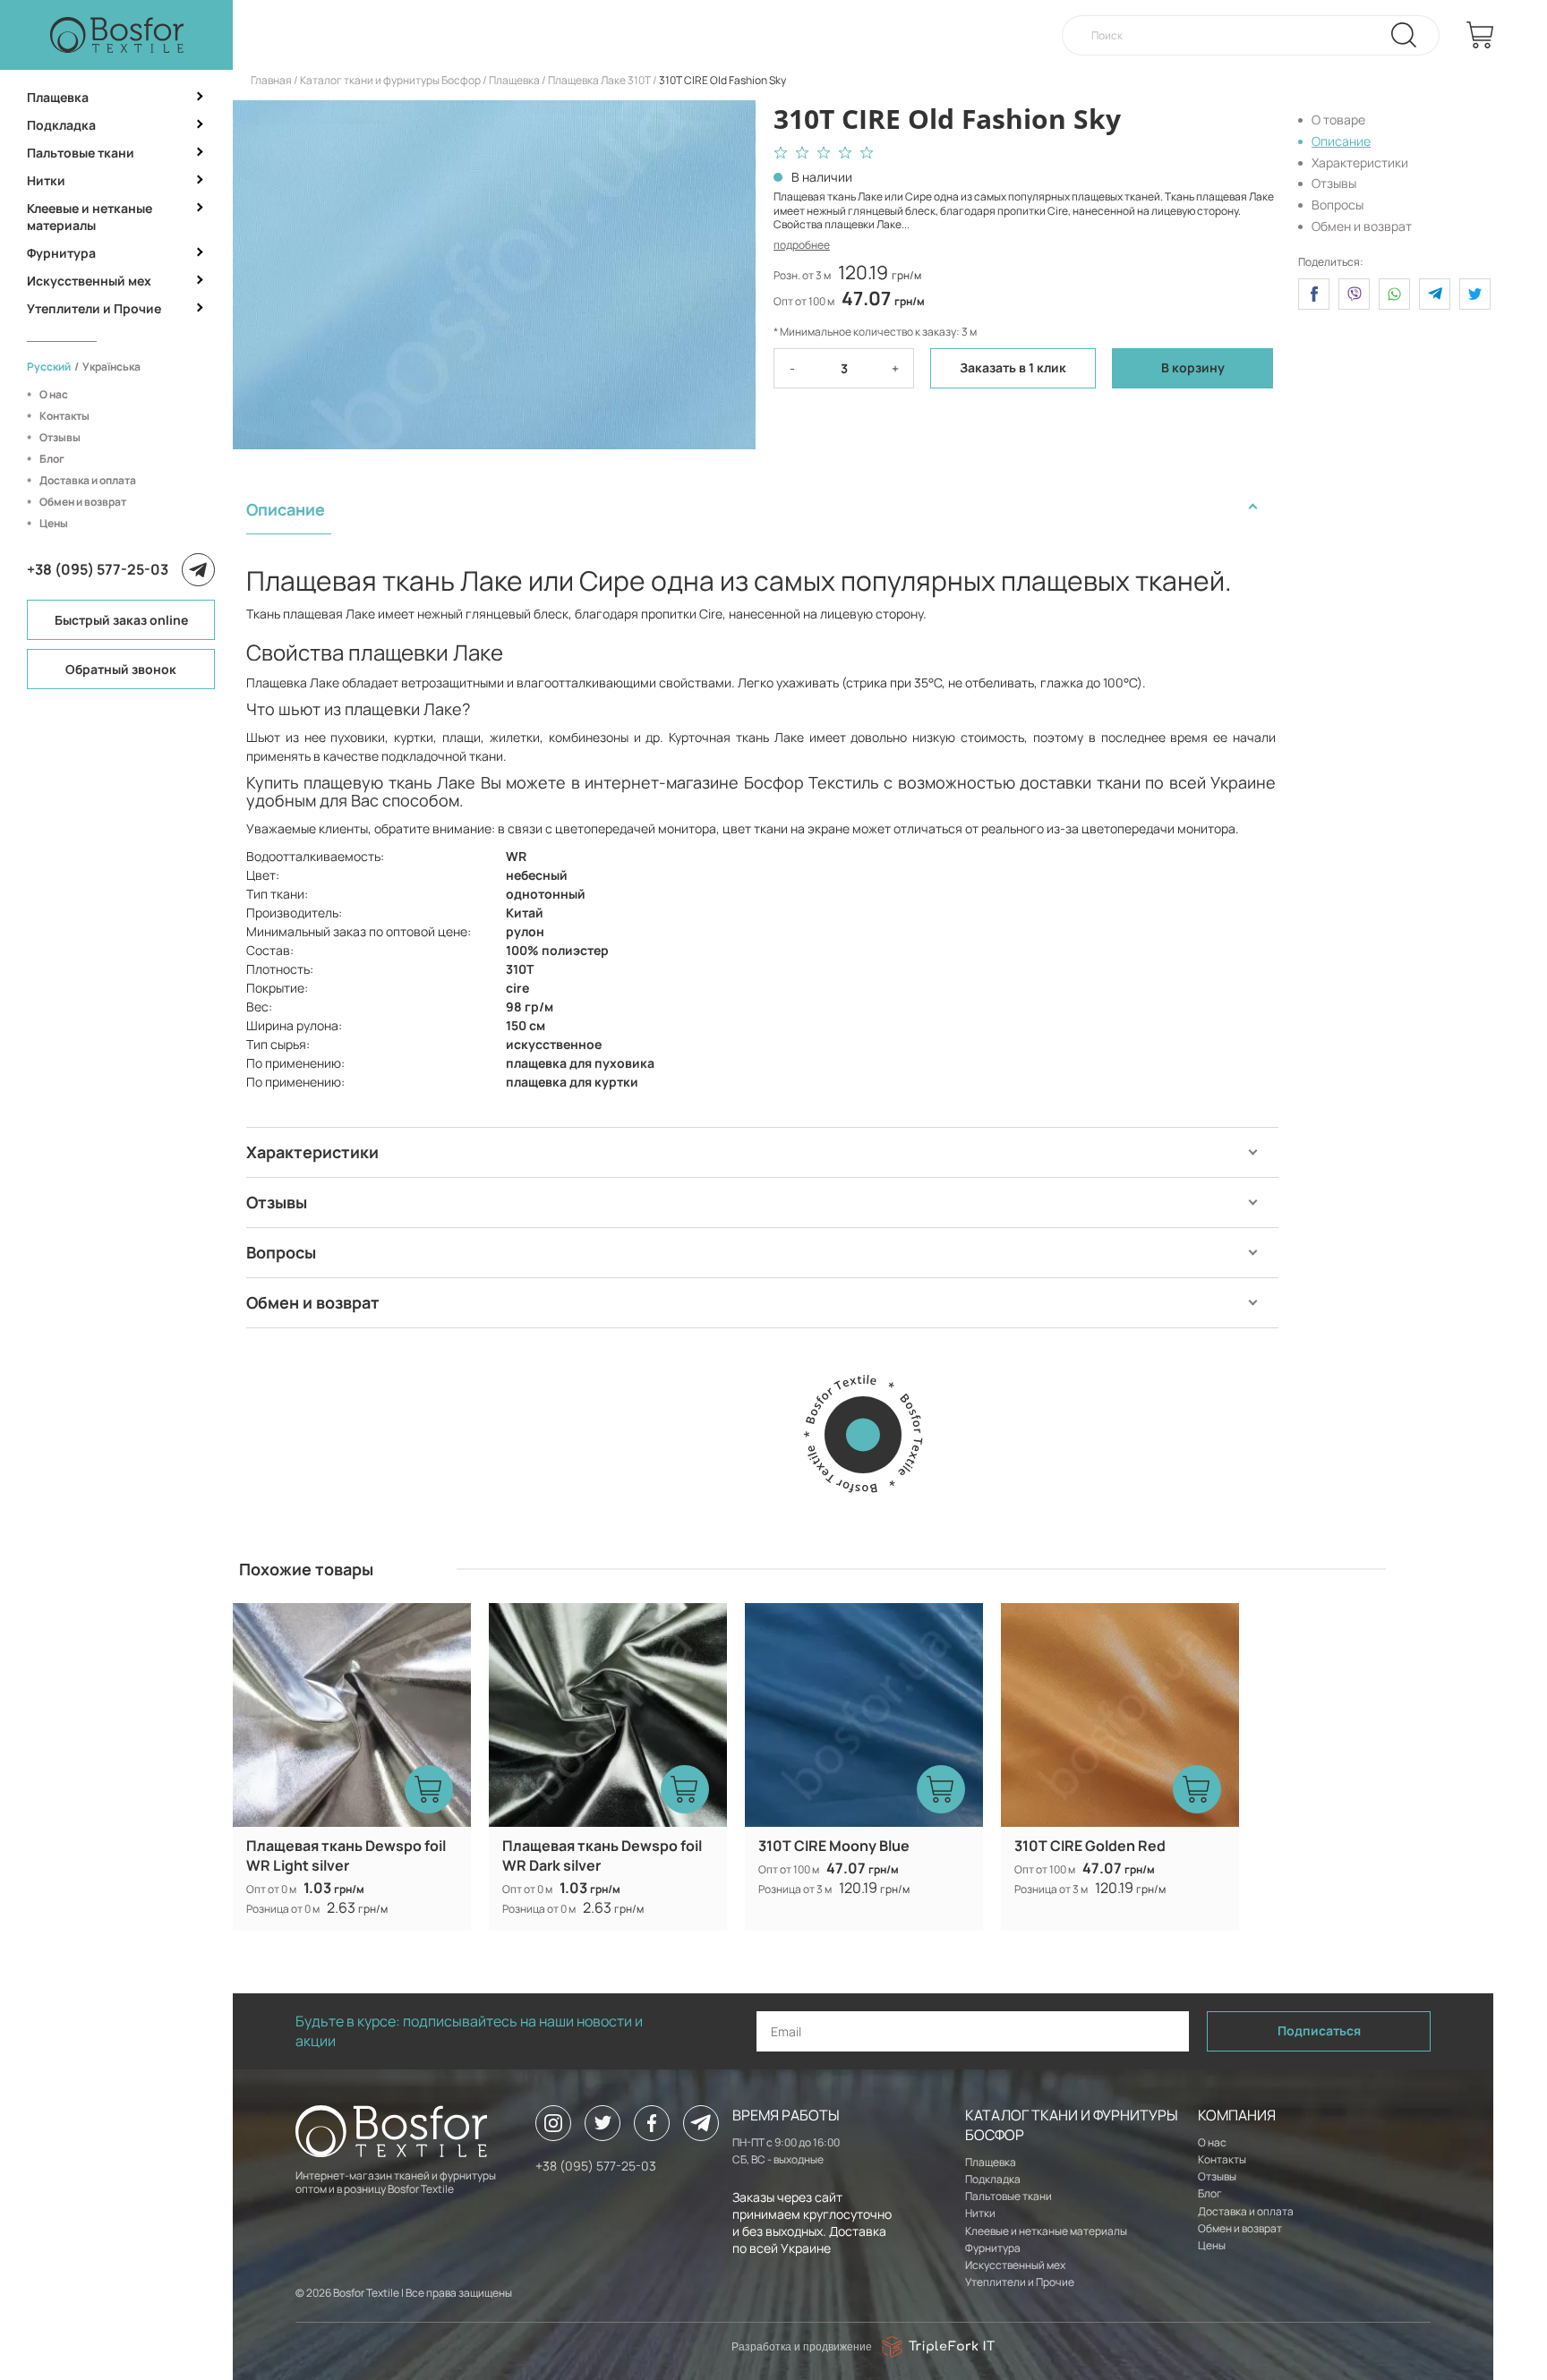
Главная (271, 80)
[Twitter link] (603, 2123)
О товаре (1338, 119)
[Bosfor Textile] (116, 35)
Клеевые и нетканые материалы (90, 217)
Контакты (64, 416)
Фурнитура (61, 253)
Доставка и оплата (88, 480)
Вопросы (1338, 205)
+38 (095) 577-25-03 (98, 569)
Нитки (46, 180)
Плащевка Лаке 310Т (599, 80)
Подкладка (61, 125)
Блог (52, 459)
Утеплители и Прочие (94, 308)
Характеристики (1360, 162)
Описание (1341, 141)
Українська (111, 367)
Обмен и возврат (83, 502)
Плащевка (58, 97)
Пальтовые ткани (81, 153)
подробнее (802, 245)
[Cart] (1480, 35)
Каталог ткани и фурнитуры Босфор (390, 80)
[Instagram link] (553, 2123)
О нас (54, 394)
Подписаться (1319, 2030)
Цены (54, 523)
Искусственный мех (89, 281)
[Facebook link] (652, 2123)
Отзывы (60, 437)
